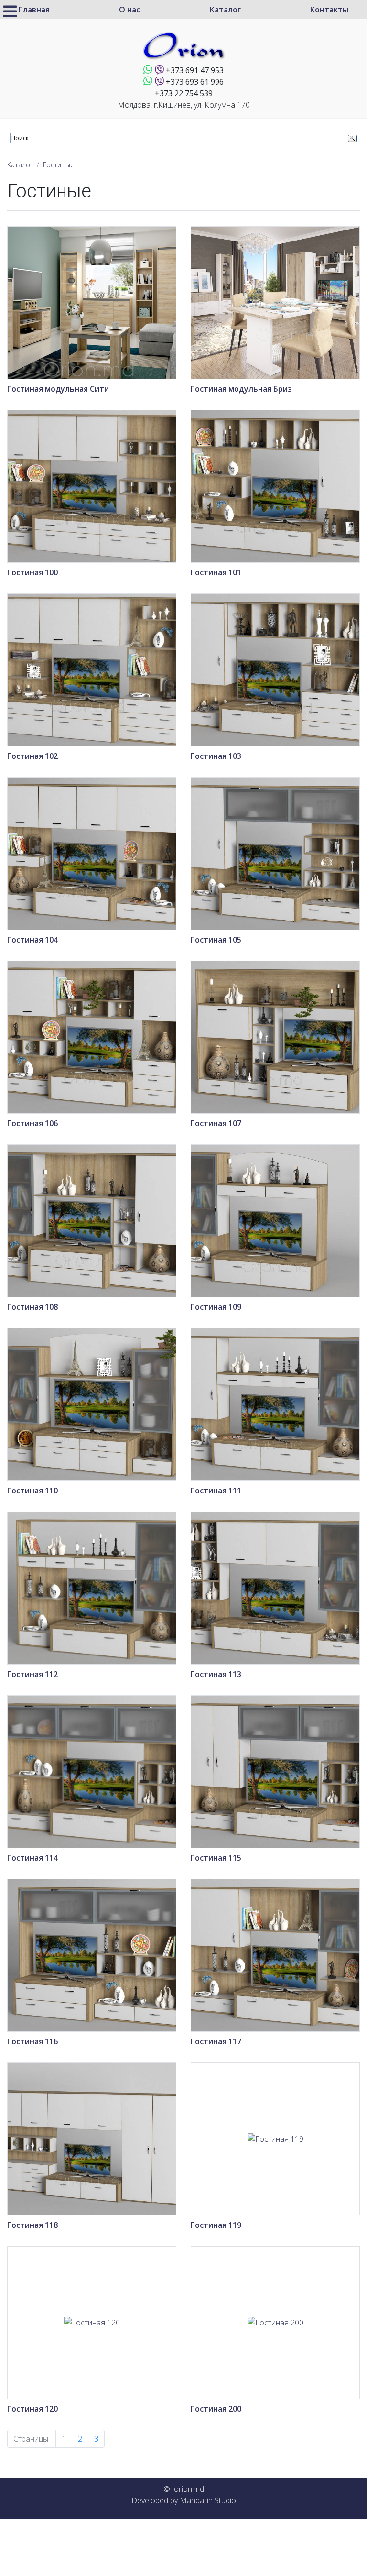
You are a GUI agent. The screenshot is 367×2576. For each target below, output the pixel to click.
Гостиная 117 (216, 2041)
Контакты (329, 10)
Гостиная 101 (216, 572)
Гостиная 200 (216, 2409)
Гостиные (59, 165)
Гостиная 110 (32, 1491)
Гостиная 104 (32, 940)
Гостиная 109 (216, 1307)
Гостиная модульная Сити (58, 389)
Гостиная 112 (32, 1674)
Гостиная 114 (32, 1858)
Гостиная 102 (32, 756)
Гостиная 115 (216, 1858)
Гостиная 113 (216, 1674)
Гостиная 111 (216, 1491)
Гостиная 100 (32, 572)
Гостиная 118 (32, 2225)
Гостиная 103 (216, 756)
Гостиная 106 (32, 1123)
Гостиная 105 (216, 940)
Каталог (225, 10)
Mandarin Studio (208, 2500)
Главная (34, 10)
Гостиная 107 (216, 1123)
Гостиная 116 (32, 2041)
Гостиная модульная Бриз (241, 389)
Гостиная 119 (216, 2225)
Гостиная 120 (32, 2409)
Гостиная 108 (32, 1307)
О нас (130, 10)
